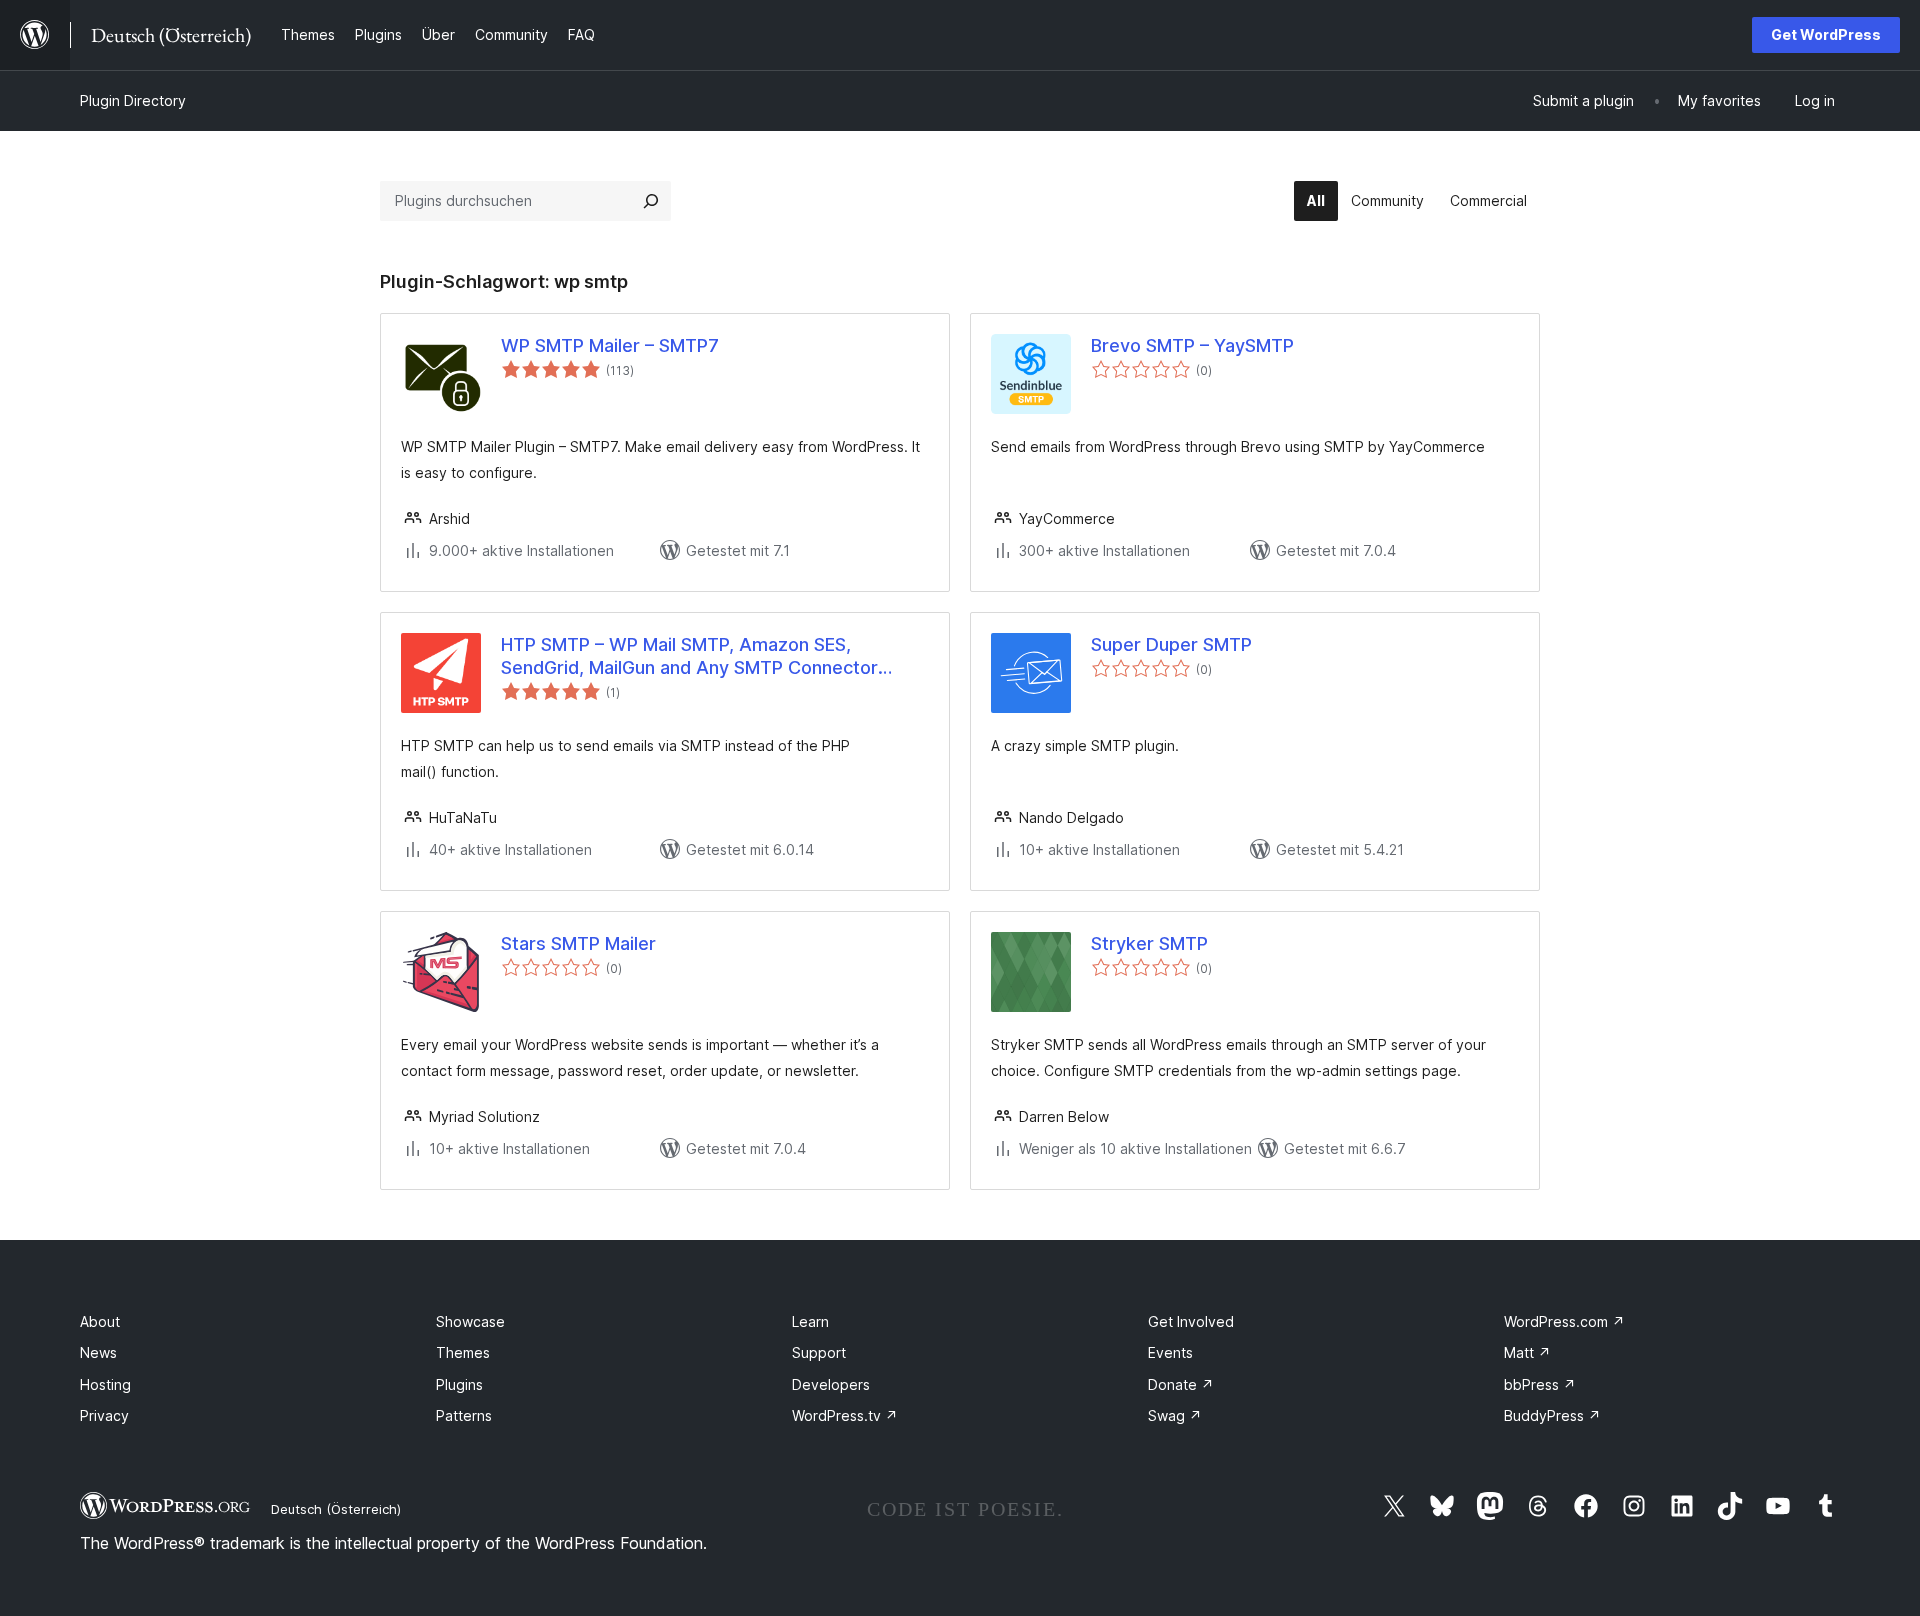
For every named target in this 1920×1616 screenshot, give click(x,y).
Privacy (104, 1415)
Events (1170, 1352)
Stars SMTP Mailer (578, 943)
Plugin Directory (133, 100)
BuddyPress (1552, 1415)
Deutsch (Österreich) (336, 1509)
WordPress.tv (845, 1415)
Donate (1181, 1384)
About (100, 1321)
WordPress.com (1564, 1321)
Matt (1527, 1352)
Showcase (470, 1321)
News (98, 1352)
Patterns (464, 1415)
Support (819, 1352)
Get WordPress (1826, 34)
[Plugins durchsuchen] (651, 201)
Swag (1175, 1415)
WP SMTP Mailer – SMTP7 (610, 345)
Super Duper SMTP (1171, 644)
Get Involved (1191, 1321)
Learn (810, 1321)
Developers (831, 1384)
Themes (463, 1352)
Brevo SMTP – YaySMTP (1192, 345)
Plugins (459, 1384)
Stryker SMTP (1149, 943)
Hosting (105, 1384)
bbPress (1540, 1384)
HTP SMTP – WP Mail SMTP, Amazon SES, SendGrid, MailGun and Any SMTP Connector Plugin (689, 657)
